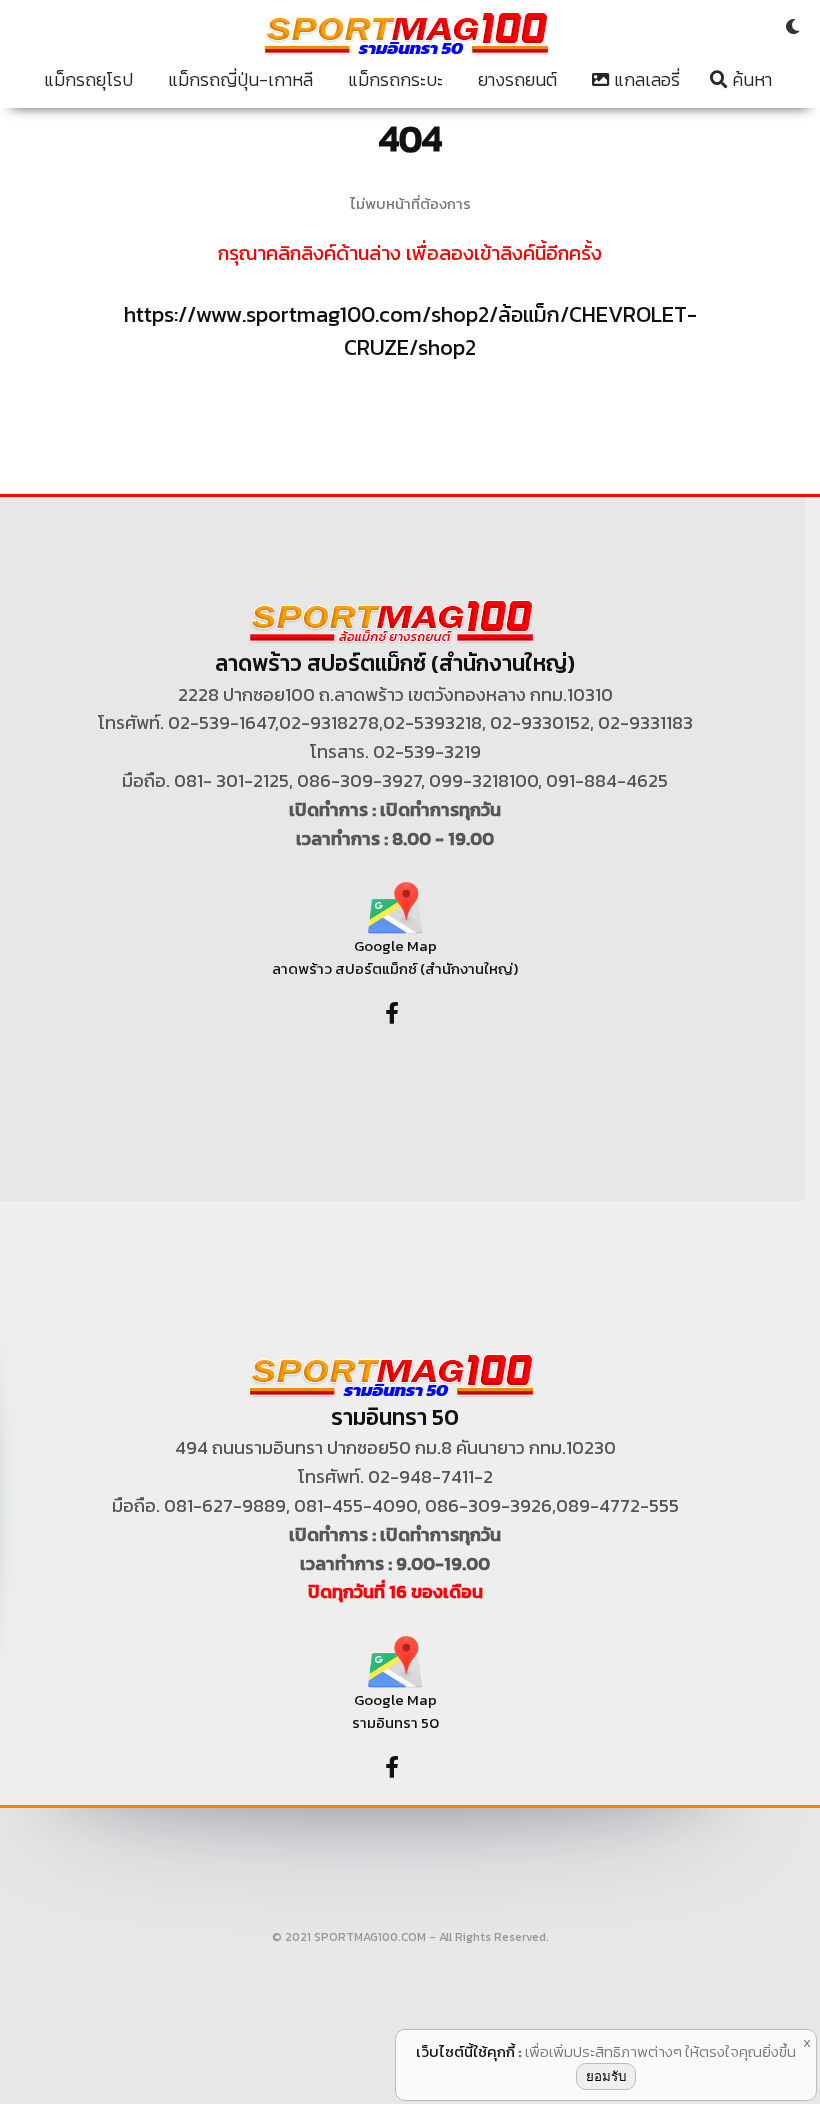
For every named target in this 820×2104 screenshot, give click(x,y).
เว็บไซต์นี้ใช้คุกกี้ (465, 2051)
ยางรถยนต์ (517, 80)
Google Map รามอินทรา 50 (395, 1711)
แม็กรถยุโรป (88, 80)
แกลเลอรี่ (645, 80)
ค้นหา (750, 80)
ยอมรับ (606, 2076)
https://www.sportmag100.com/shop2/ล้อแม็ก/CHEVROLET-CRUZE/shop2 (410, 331)
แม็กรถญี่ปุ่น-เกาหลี (240, 80)
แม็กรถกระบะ (395, 80)
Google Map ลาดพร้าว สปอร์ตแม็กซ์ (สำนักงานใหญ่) (395, 957)
